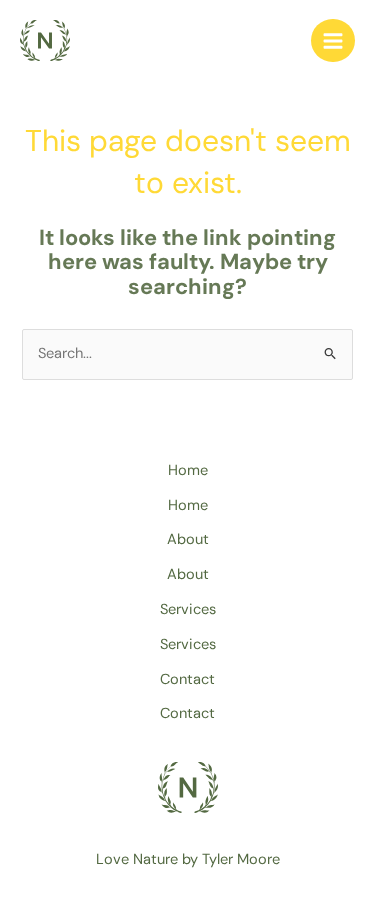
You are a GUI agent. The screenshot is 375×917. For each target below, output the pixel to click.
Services (188, 609)
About (188, 539)
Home (188, 470)
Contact (187, 679)
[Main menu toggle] (333, 41)
